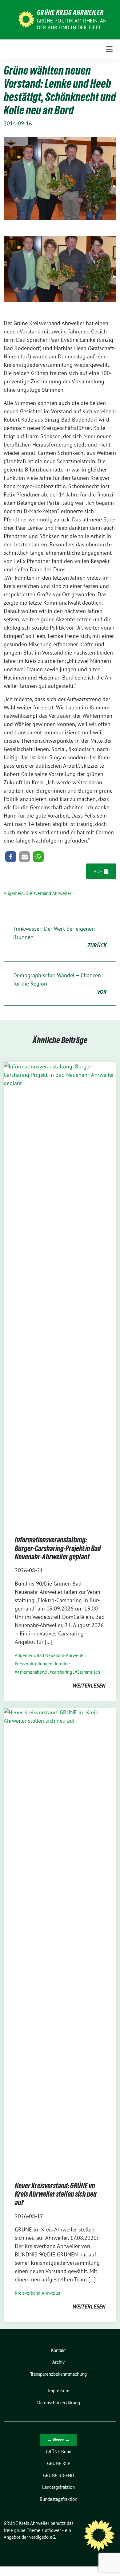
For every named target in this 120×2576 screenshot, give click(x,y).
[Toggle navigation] (109, 49)
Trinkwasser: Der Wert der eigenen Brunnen (60, 937)
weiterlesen (89, 1686)
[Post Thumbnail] (60, 1293)
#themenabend (32, 1672)
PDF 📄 (101, 871)
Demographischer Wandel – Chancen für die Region (60, 984)
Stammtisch (89, 1672)
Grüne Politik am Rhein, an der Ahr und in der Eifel (72, 24)
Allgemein (14, 893)
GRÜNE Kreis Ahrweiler (70, 12)
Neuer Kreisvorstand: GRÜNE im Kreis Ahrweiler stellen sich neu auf (56, 2194)
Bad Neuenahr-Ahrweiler (61, 1655)
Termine (62, 1664)
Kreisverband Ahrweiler (48, 893)
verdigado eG (42, 2537)
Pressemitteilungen (34, 1664)
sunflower (51, 2530)
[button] (11, 857)
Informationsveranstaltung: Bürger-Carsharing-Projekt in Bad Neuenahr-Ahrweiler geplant (58, 1548)
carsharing (62, 1672)
